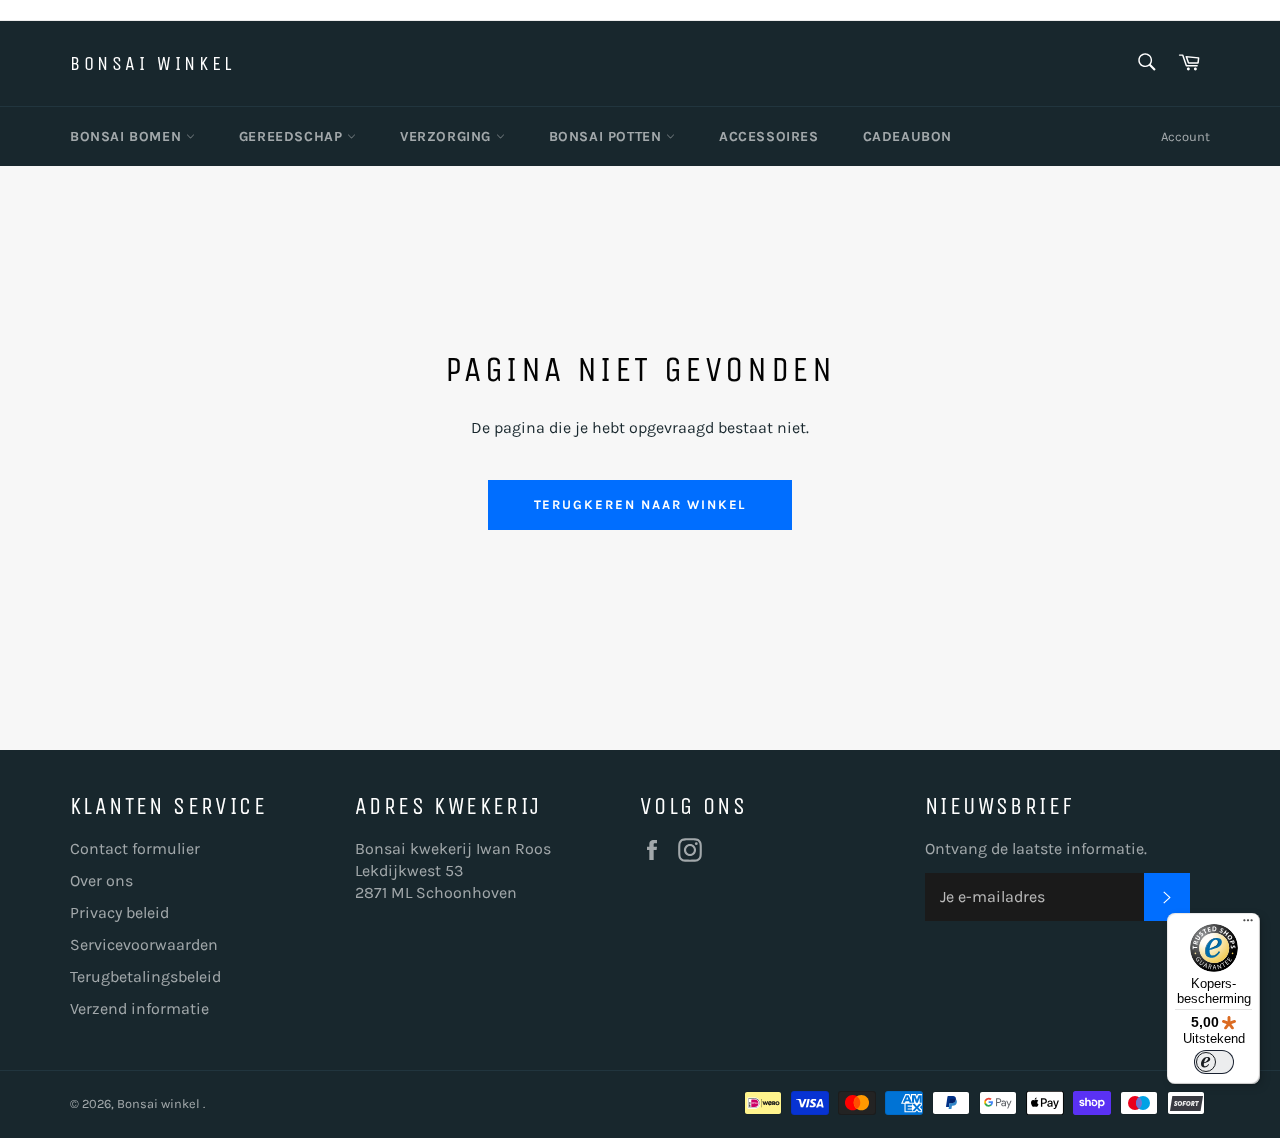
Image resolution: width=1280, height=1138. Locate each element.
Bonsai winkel (152, 63)
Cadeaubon (907, 136)
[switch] (1214, 1062)
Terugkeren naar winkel (640, 504)
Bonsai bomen (128, 136)
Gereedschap (293, 136)
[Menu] (1248, 925)
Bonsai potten (607, 136)
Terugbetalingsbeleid (145, 976)
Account (1185, 136)
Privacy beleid (119, 912)
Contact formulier (135, 848)
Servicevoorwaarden (144, 944)
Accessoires (769, 136)
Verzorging (448, 136)
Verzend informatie (139, 1008)
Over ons (101, 880)
